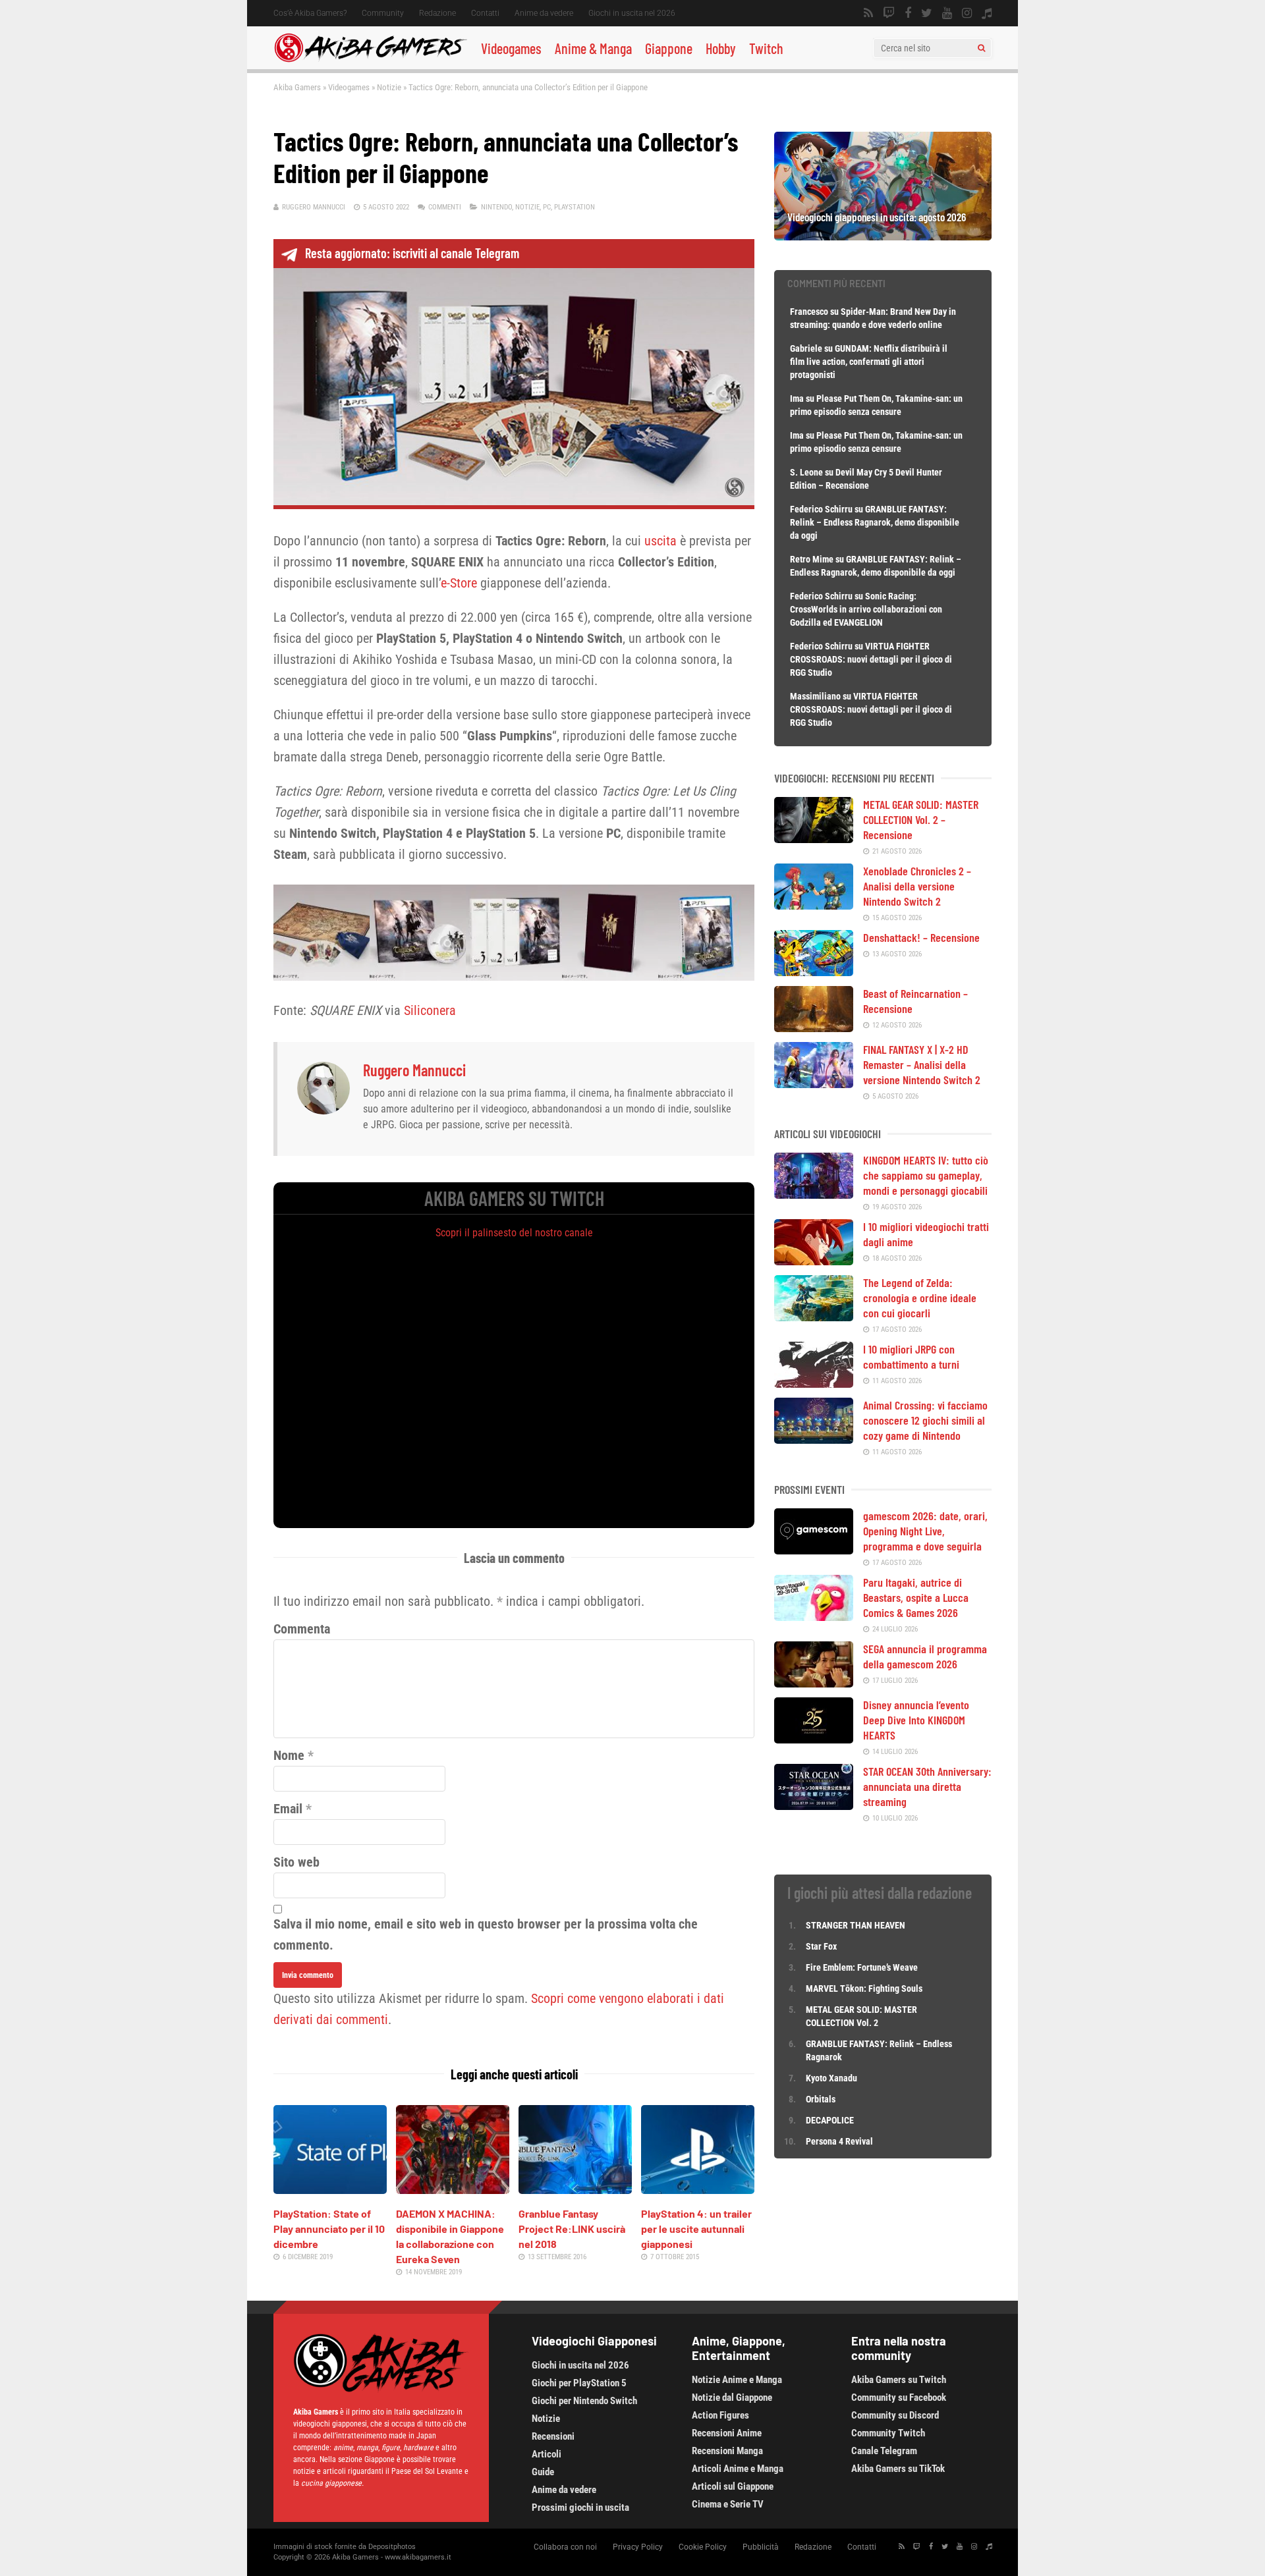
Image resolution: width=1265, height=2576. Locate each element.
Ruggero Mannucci (314, 207)
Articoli (547, 2454)
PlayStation (575, 207)
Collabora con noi (565, 2547)
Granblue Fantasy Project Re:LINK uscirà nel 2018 (572, 2229)
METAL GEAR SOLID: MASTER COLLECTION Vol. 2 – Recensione (921, 819)
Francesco (809, 312)
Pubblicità (761, 2547)
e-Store (459, 583)
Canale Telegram (884, 2451)
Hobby (721, 48)
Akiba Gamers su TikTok (898, 2469)
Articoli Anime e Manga (738, 2469)
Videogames (511, 48)
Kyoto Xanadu (831, 2078)
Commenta (302, 1629)
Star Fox (821, 1946)
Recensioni (553, 2436)
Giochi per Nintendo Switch (584, 2401)
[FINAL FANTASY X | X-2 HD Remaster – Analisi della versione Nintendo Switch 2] (814, 1083)
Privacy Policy (638, 2547)
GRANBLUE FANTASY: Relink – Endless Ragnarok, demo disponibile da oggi (875, 522)
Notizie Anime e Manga (737, 2380)
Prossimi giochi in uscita (580, 2507)
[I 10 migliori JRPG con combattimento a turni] (814, 1383)
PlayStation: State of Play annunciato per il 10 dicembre (329, 2229)
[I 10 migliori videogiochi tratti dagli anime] (814, 1261)
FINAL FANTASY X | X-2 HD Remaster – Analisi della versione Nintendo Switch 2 (922, 1064)
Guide (543, 2472)
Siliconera (430, 1010)
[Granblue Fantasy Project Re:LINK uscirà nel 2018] (575, 2189)
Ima (797, 398)
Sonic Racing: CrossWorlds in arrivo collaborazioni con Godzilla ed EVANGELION (866, 609)
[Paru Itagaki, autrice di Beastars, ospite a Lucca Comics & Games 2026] (814, 1616)
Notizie (389, 87)
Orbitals (821, 2099)
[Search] (981, 48)
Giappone (669, 48)
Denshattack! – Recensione (921, 937)
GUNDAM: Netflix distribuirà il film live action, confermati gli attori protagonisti (869, 362)
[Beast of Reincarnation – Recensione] (814, 1028)
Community (383, 13)
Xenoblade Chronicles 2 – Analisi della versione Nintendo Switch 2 (917, 886)
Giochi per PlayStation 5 (579, 2383)
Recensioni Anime (727, 2433)
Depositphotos (392, 2547)
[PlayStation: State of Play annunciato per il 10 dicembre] (330, 2189)
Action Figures (720, 2415)
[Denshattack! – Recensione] (814, 972)
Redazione (437, 13)
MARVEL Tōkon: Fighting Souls (865, 1988)
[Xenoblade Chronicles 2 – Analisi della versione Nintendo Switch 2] (814, 905)
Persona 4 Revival (839, 2141)
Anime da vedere (544, 13)
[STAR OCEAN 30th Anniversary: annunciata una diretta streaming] (814, 1805)
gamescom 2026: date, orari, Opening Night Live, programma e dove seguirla (925, 1531)
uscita (661, 541)
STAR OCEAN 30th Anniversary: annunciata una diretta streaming (927, 1786)
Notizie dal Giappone (732, 2398)
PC (547, 207)
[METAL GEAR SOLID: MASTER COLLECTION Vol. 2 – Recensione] (814, 838)
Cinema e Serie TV (728, 2504)
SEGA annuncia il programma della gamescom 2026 (925, 1656)
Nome (289, 1755)
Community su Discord (895, 2415)
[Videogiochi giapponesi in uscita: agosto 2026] (883, 236)
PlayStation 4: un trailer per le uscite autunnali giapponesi (696, 2229)
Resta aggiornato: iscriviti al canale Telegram (412, 253)
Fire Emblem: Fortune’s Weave (862, 1967)
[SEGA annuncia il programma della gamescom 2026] (814, 1683)
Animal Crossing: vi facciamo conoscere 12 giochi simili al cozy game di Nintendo (925, 1420)
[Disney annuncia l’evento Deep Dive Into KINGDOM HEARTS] (814, 1739)
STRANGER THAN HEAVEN (856, 1925)
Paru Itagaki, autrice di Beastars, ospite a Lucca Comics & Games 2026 (916, 1597)
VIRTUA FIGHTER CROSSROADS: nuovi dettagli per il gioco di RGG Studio (871, 659)
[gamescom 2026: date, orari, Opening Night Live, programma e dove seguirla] (814, 1550)
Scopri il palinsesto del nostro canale (514, 1233)
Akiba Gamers (297, 87)
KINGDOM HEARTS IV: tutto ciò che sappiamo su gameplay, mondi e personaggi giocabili (926, 1175)
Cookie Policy (703, 2547)
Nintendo (496, 207)
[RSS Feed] (868, 13)
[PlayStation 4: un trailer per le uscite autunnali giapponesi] (698, 2189)
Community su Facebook (899, 2398)
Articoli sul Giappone (733, 2486)
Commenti (445, 207)
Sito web (296, 1862)
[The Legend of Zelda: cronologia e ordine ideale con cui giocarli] (814, 1317)
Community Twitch (888, 2433)
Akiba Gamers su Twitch (899, 2380)
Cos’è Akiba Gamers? (310, 13)
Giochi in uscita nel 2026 (632, 13)
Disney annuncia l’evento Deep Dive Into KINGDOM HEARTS (916, 1720)
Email (288, 1809)
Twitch (766, 48)
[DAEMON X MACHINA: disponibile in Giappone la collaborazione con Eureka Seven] (453, 2189)
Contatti (485, 13)
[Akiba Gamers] (371, 60)
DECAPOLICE (830, 2120)
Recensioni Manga (727, 2451)
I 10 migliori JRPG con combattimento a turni (911, 1357)
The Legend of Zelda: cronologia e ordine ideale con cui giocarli (920, 1298)
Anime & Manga (593, 48)
